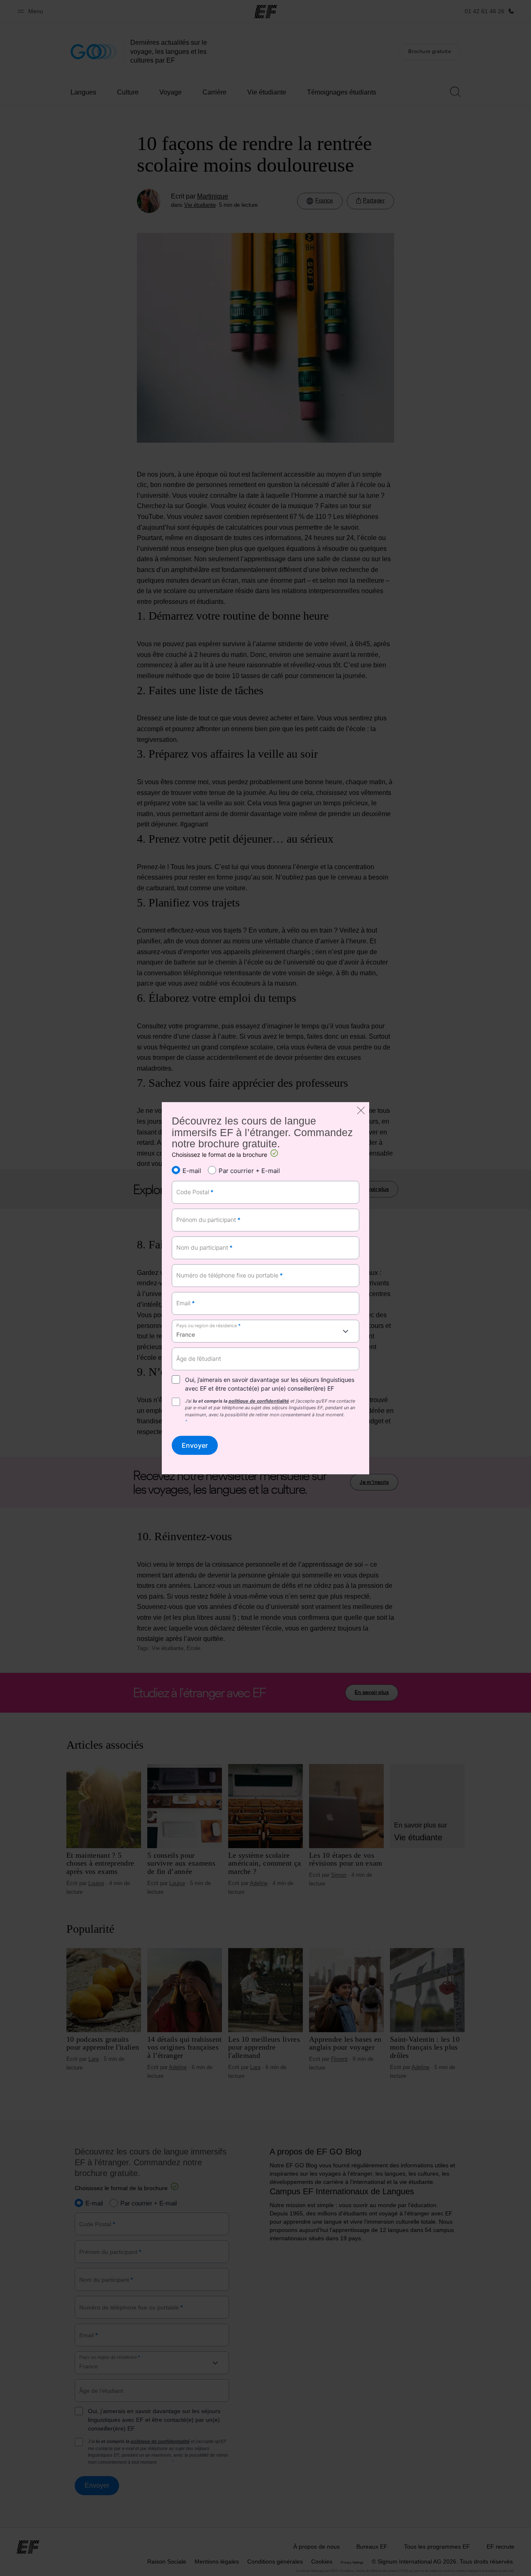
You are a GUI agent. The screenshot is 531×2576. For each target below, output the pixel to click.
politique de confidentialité (259, 1401)
